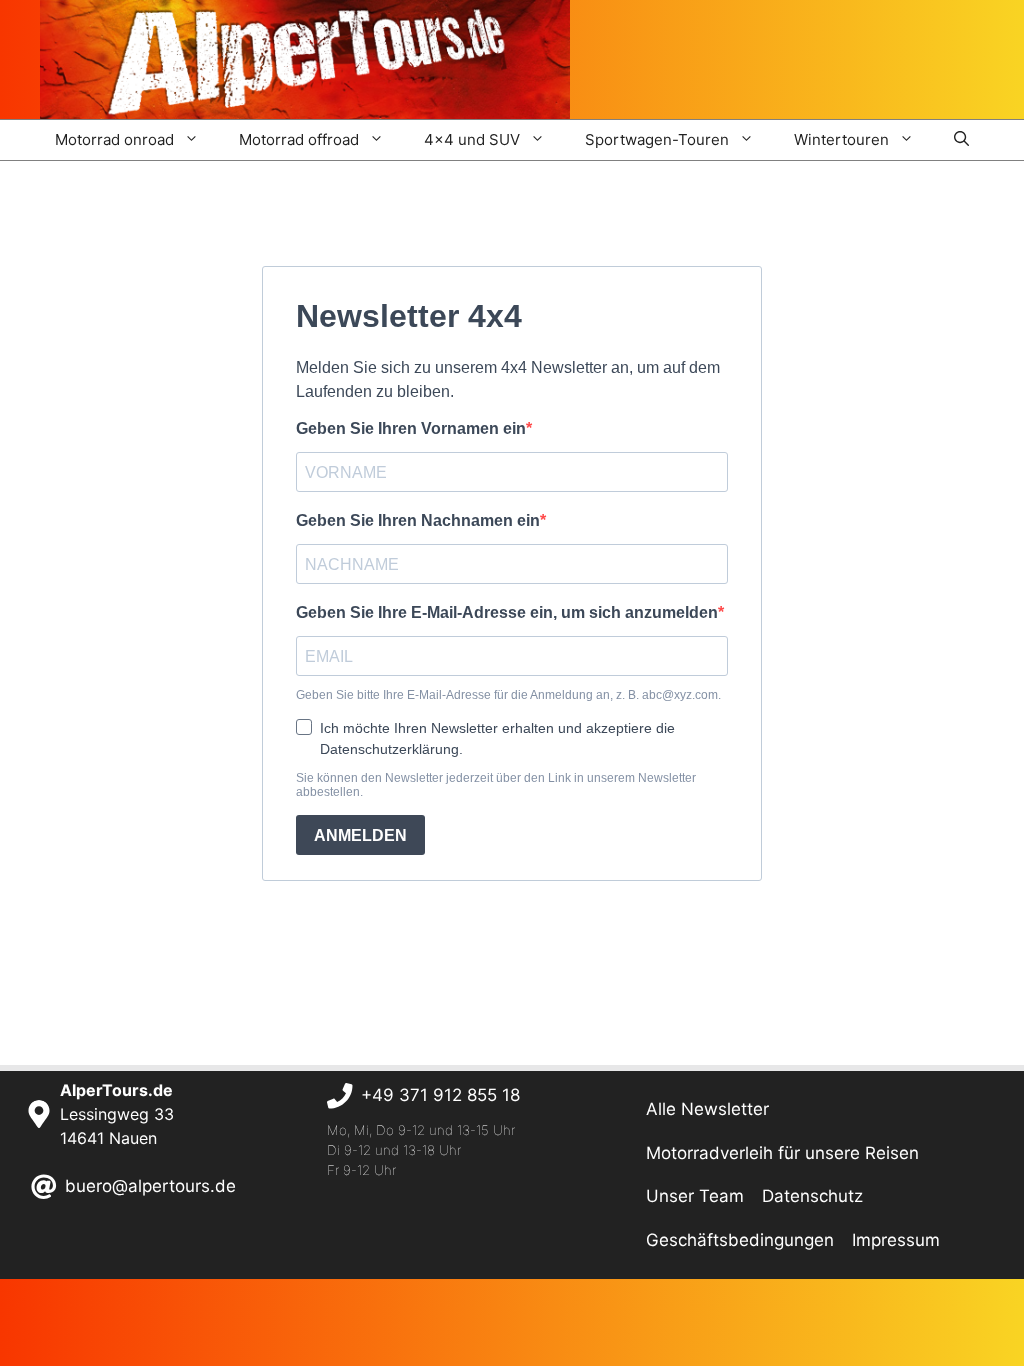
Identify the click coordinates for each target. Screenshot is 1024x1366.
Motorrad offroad (299, 139)
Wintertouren (841, 139)
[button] (961, 140)
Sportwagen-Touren (657, 139)
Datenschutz (812, 1196)
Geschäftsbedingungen (740, 1240)
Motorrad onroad (114, 139)
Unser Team (695, 1196)
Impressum (896, 1240)
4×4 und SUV (472, 139)
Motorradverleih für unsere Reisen (782, 1153)
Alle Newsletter (707, 1109)
